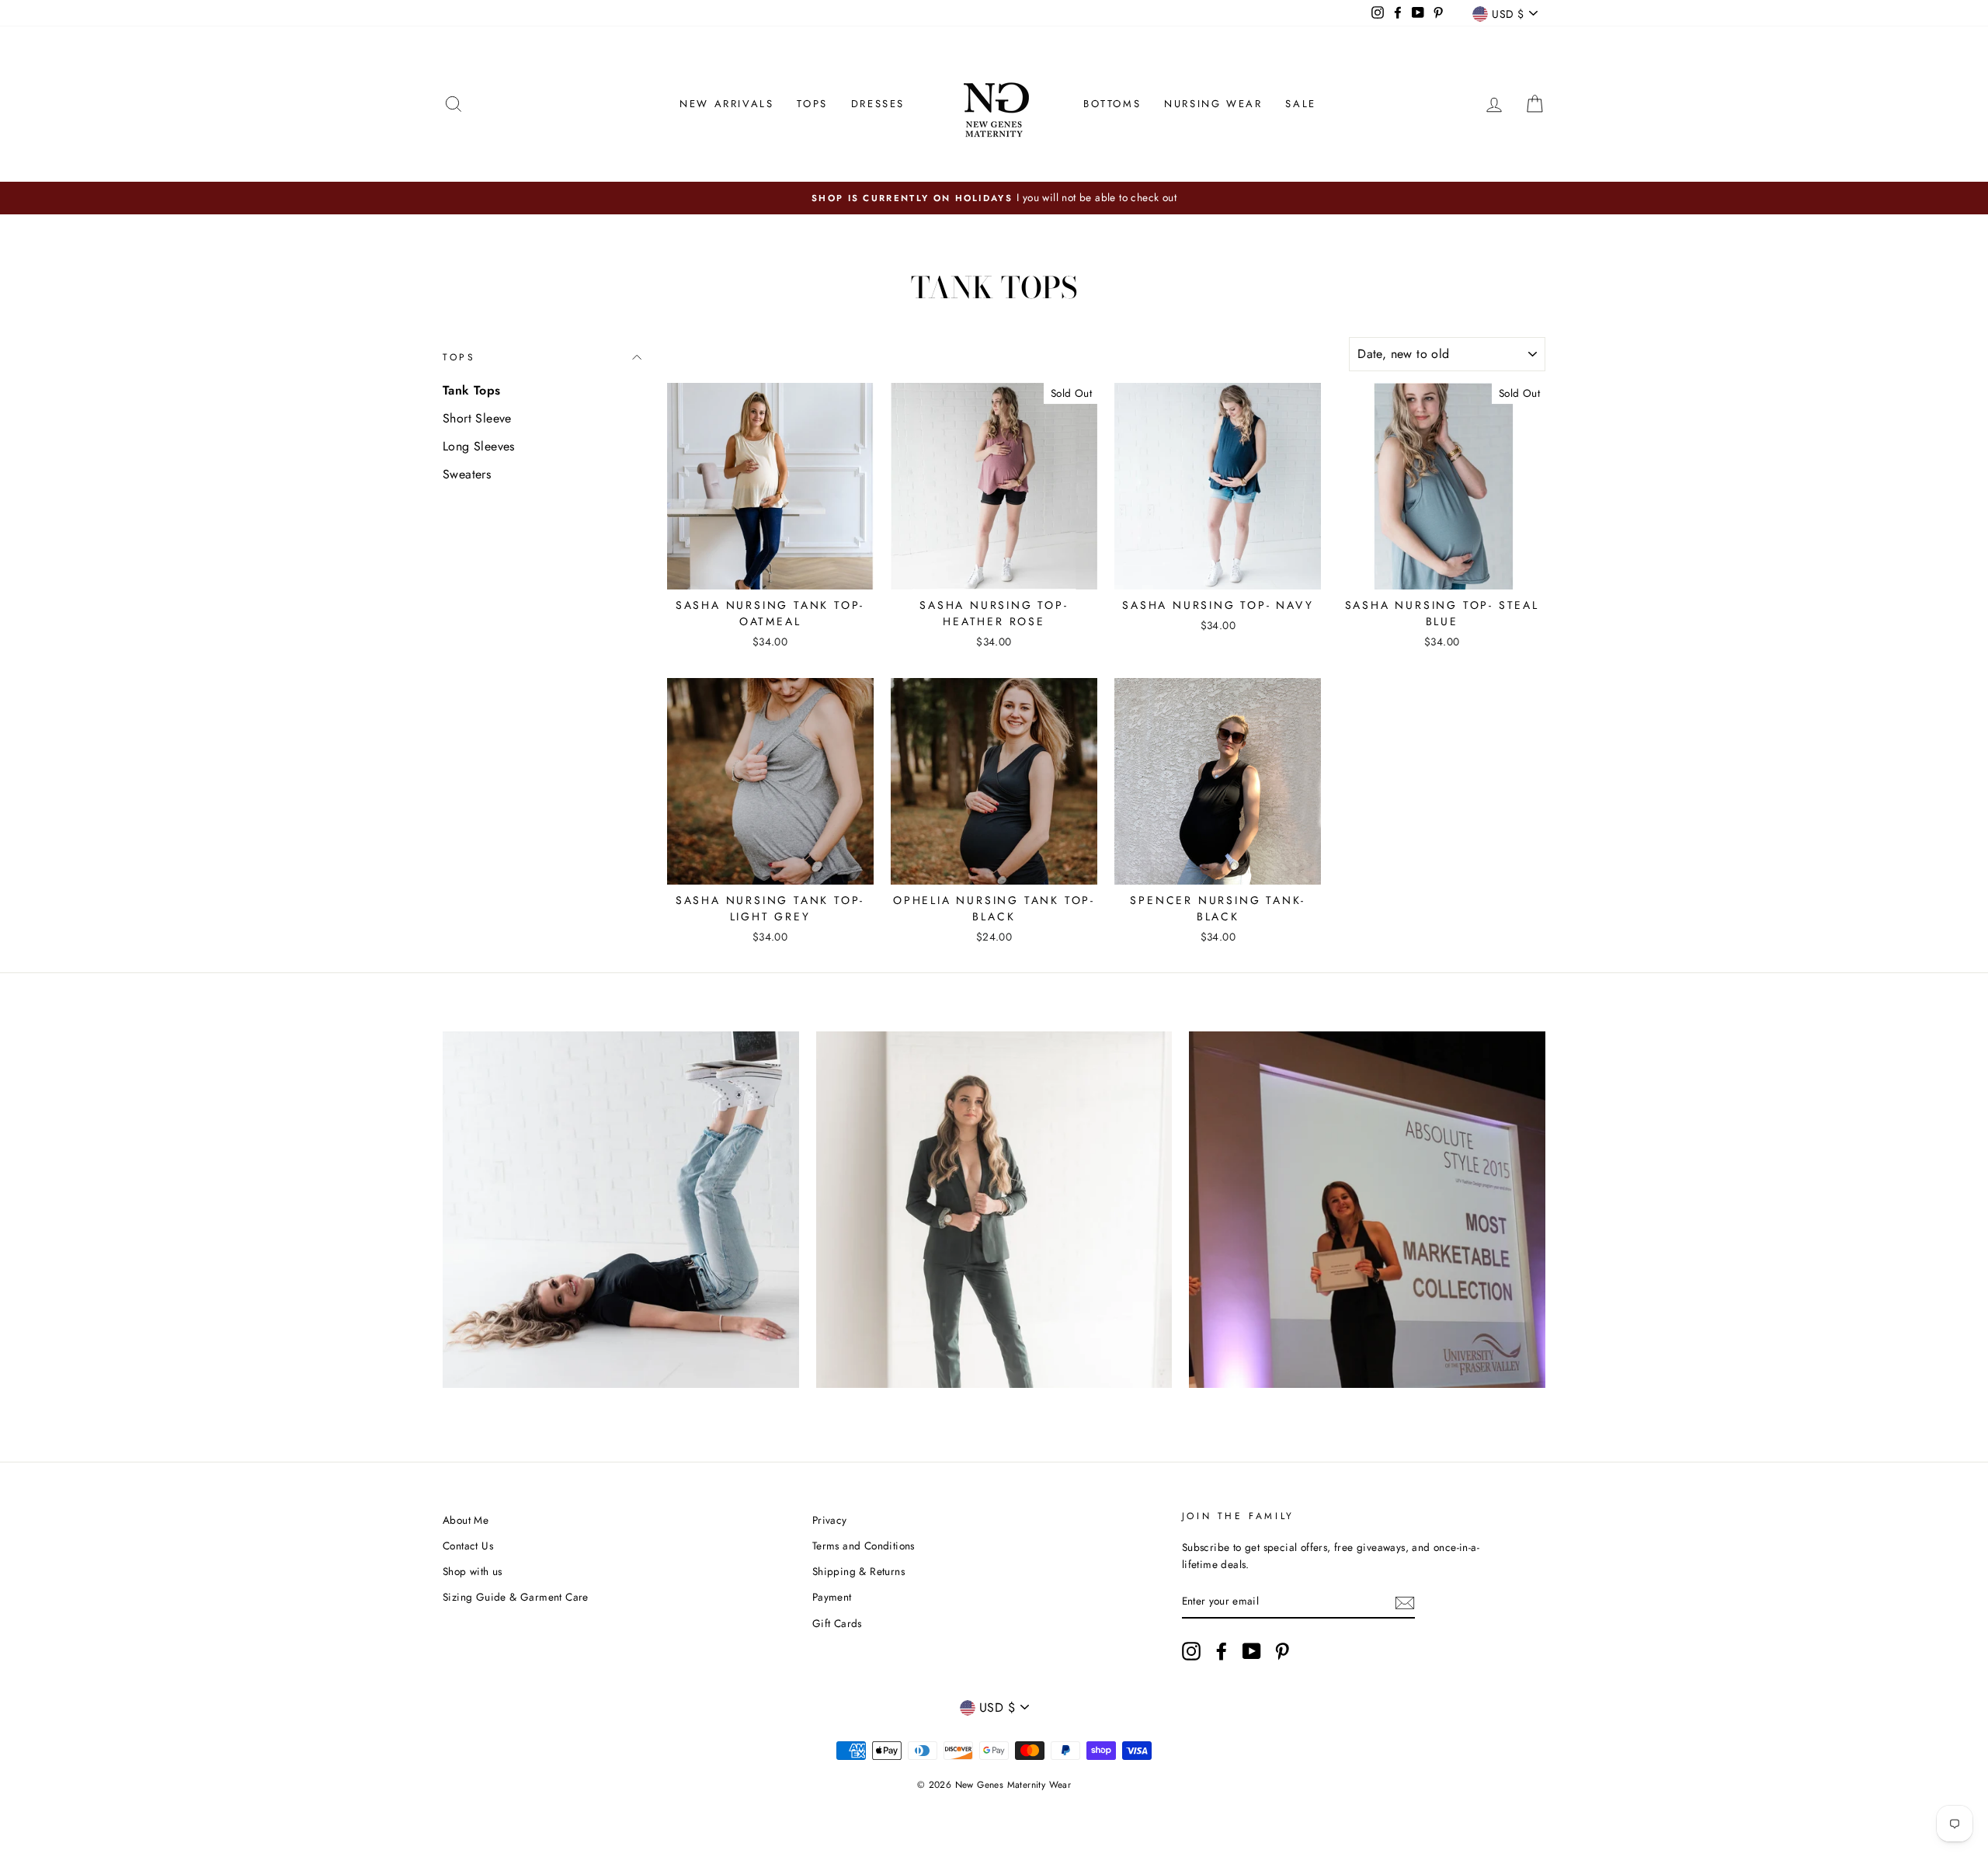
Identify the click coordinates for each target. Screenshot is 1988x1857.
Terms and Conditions (864, 1546)
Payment (832, 1597)
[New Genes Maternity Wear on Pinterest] (1282, 1651)
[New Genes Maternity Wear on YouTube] (1252, 1651)
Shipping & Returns (858, 1571)
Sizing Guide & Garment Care (516, 1597)
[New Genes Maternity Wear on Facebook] (1222, 1651)
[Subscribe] (1405, 1601)
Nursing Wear (1213, 104)
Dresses (878, 104)
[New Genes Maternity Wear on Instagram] (1191, 1651)
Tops (812, 104)
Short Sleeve (477, 418)
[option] (994, 198)
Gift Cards (837, 1623)
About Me (466, 1520)
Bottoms (1112, 104)
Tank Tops (472, 390)
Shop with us (473, 1571)
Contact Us (468, 1546)
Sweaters (467, 474)
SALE (1300, 104)
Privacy (830, 1520)
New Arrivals (726, 104)
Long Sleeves (479, 446)
